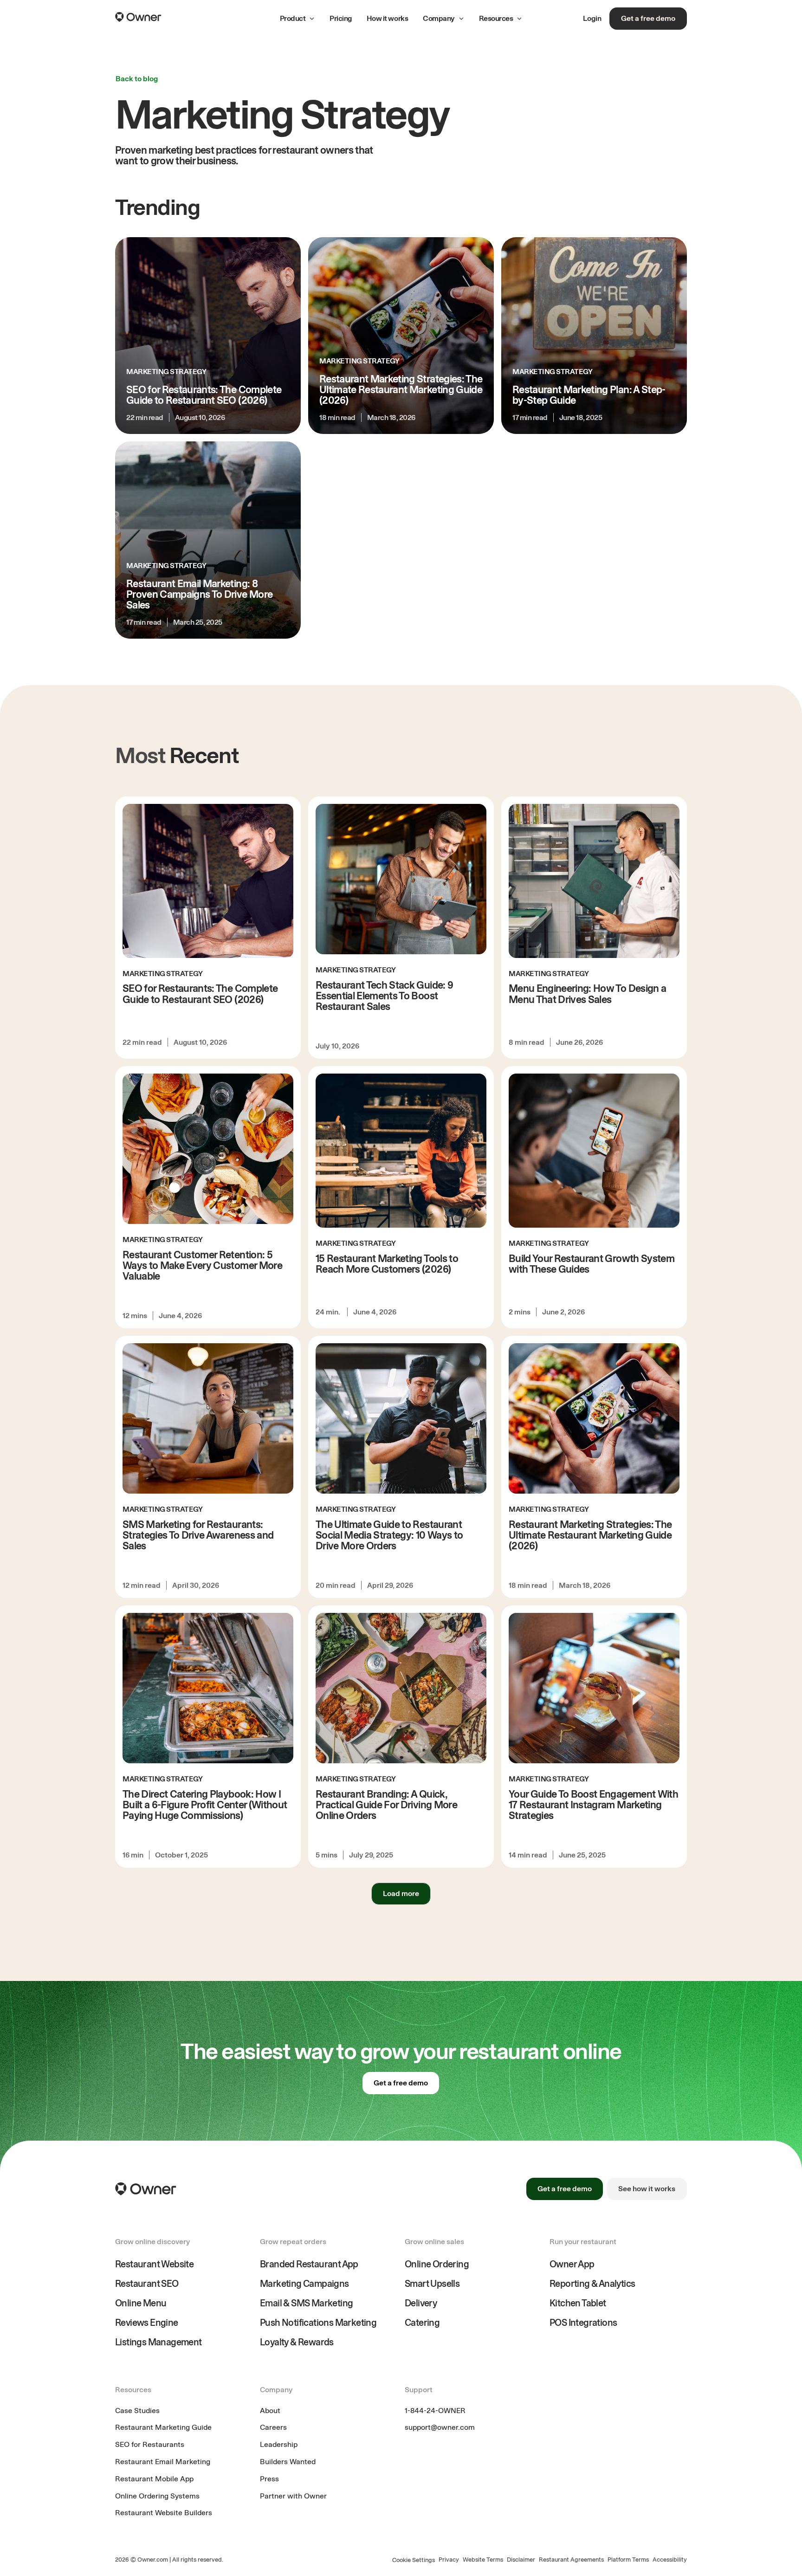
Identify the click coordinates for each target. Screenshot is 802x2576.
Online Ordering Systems (157, 2496)
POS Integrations (583, 2323)
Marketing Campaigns (304, 2284)
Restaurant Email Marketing (163, 2462)
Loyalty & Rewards (297, 2342)
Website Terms (483, 2560)
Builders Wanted (288, 2462)
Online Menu (141, 2303)
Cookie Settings (414, 2560)
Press (269, 2479)
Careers (273, 2427)
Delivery (421, 2303)
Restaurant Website (154, 2264)
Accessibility (670, 2560)
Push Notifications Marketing (318, 2323)
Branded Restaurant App (309, 2264)
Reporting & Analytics (592, 2284)
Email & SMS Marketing (306, 2303)
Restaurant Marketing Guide (163, 2427)
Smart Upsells (432, 2284)
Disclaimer (521, 2560)
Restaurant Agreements (571, 2560)
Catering (422, 2323)
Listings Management (158, 2342)
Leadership (279, 2444)
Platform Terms (628, 2560)
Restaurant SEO (147, 2284)
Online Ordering (437, 2264)
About (270, 2411)
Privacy (449, 2560)
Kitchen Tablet (578, 2303)
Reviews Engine (147, 2323)
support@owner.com (440, 2427)
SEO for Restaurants (150, 2444)
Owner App (572, 2264)
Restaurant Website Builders (164, 2513)
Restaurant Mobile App (154, 2479)
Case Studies (137, 2411)
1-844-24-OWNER (435, 2411)
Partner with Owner (293, 2496)
